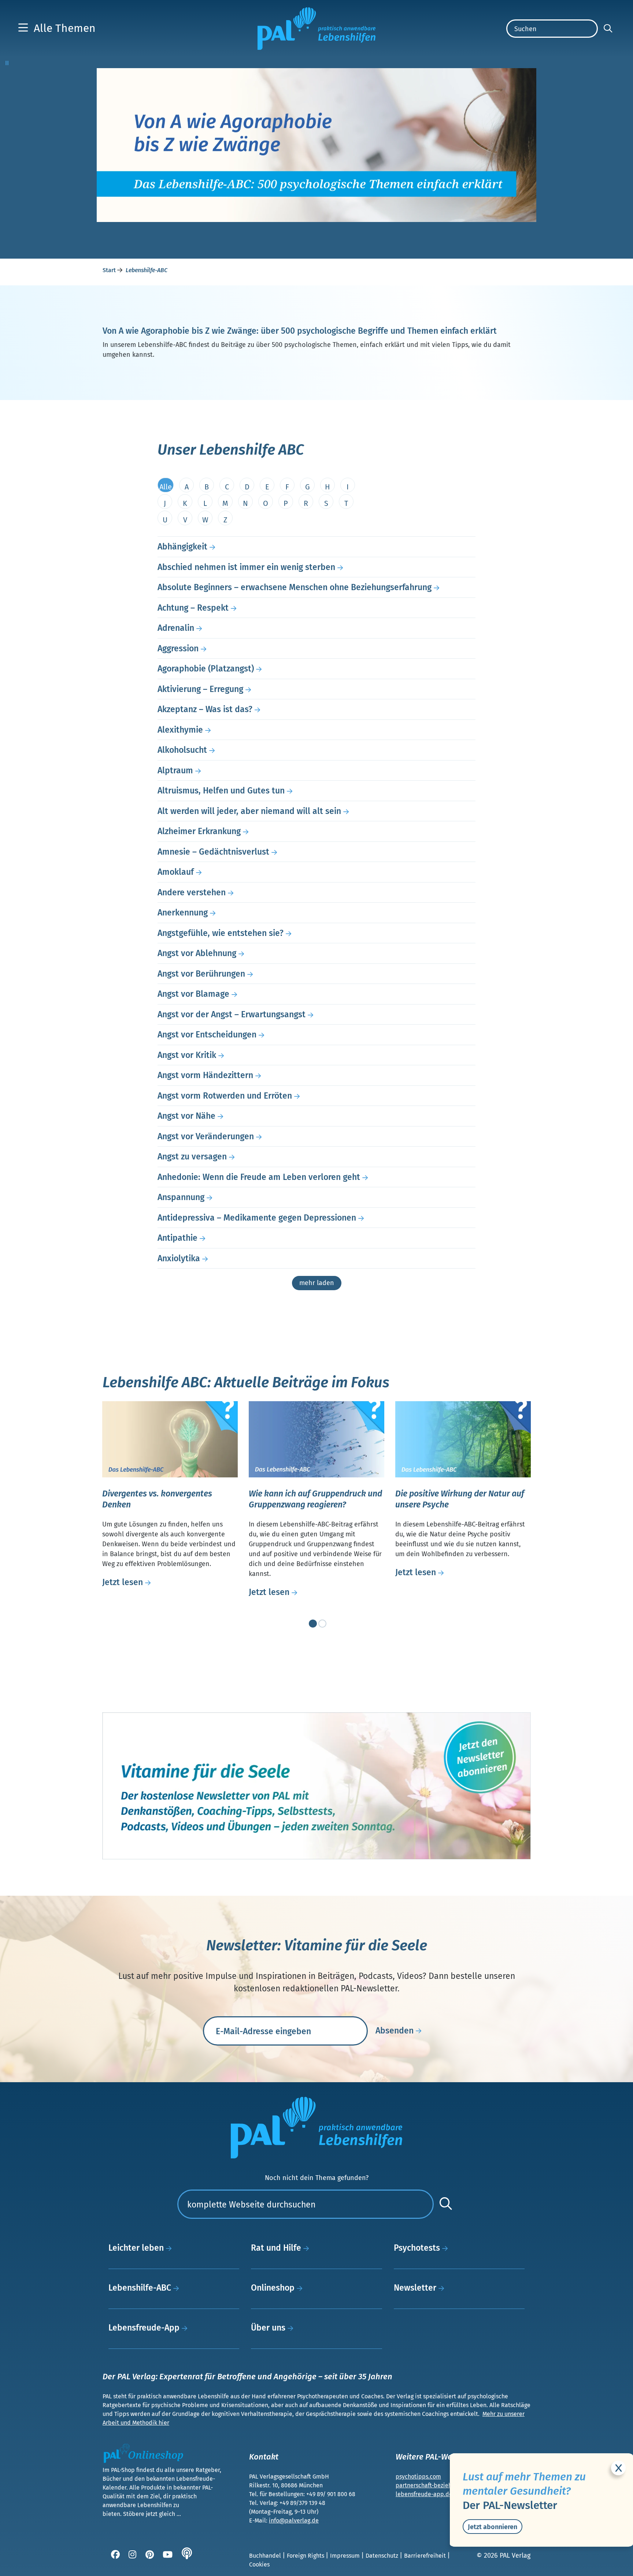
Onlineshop (274, 2288)
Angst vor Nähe (186, 1116)
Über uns (269, 2328)
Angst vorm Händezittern (205, 1075)
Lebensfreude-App (145, 2328)
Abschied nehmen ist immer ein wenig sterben (246, 567)
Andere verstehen (192, 892)
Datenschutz (383, 2556)
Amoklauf (176, 872)
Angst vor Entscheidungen (207, 1035)
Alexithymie (180, 730)
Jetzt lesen (124, 1582)
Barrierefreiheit (426, 2556)
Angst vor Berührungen (201, 974)
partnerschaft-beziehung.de (433, 2485)
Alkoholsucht (182, 750)
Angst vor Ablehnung (197, 953)
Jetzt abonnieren (493, 2527)
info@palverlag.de (294, 2521)
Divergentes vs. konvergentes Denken (157, 1499)
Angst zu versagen (192, 1156)
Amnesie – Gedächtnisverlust (213, 852)
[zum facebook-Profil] (116, 2556)
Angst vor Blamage (193, 994)
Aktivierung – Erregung (200, 689)
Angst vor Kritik (187, 1055)
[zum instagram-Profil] (133, 2556)
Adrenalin (176, 628)
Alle (166, 487)
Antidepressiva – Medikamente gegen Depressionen (257, 1218)
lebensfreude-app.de (424, 2494)
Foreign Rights (306, 2556)
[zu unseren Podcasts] (188, 2556)
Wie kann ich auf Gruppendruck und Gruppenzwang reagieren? (315, 1499)
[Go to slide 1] (311, 1622)
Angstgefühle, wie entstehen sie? (221, 933)
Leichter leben (137, 2248)
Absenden (396, 2031)
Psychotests (418, 2248)
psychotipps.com (418, 2477)
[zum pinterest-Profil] (150, 2556)
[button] (57, 28)
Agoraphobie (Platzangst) (206, 669)
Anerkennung (183, 913)
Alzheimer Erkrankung (199, 831)
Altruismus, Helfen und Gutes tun (221, 791)
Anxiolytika (179, 1258)
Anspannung (181, 1197)
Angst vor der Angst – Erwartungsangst (232, 1014)
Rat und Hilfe (277, 2248)
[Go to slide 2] (321, 1622)
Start (110, 270)
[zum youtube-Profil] (168, 2556)
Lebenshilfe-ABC (141, 2288)
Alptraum (175, 770)
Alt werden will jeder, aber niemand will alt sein (249, 811)
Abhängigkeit (182, 547)
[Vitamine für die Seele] (316, 1785)
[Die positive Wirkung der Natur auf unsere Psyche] (463, 1439)
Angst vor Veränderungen (206, 1136)
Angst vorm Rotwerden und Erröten (225, 1096)
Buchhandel (266, 2556)
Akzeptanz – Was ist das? (205, 709)
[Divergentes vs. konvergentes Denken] (170, 1439)
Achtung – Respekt (193, 608)
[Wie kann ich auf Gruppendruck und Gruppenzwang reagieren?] (316, 1439)
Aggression (178, 648)
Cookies (259, 2564)
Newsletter (416, 2288)
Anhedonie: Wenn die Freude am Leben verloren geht (259, 1177)
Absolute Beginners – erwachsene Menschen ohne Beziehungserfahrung (295, 587)
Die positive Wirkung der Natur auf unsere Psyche (460, 1499)
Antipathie (177, 1238)
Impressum (346, 2556)
